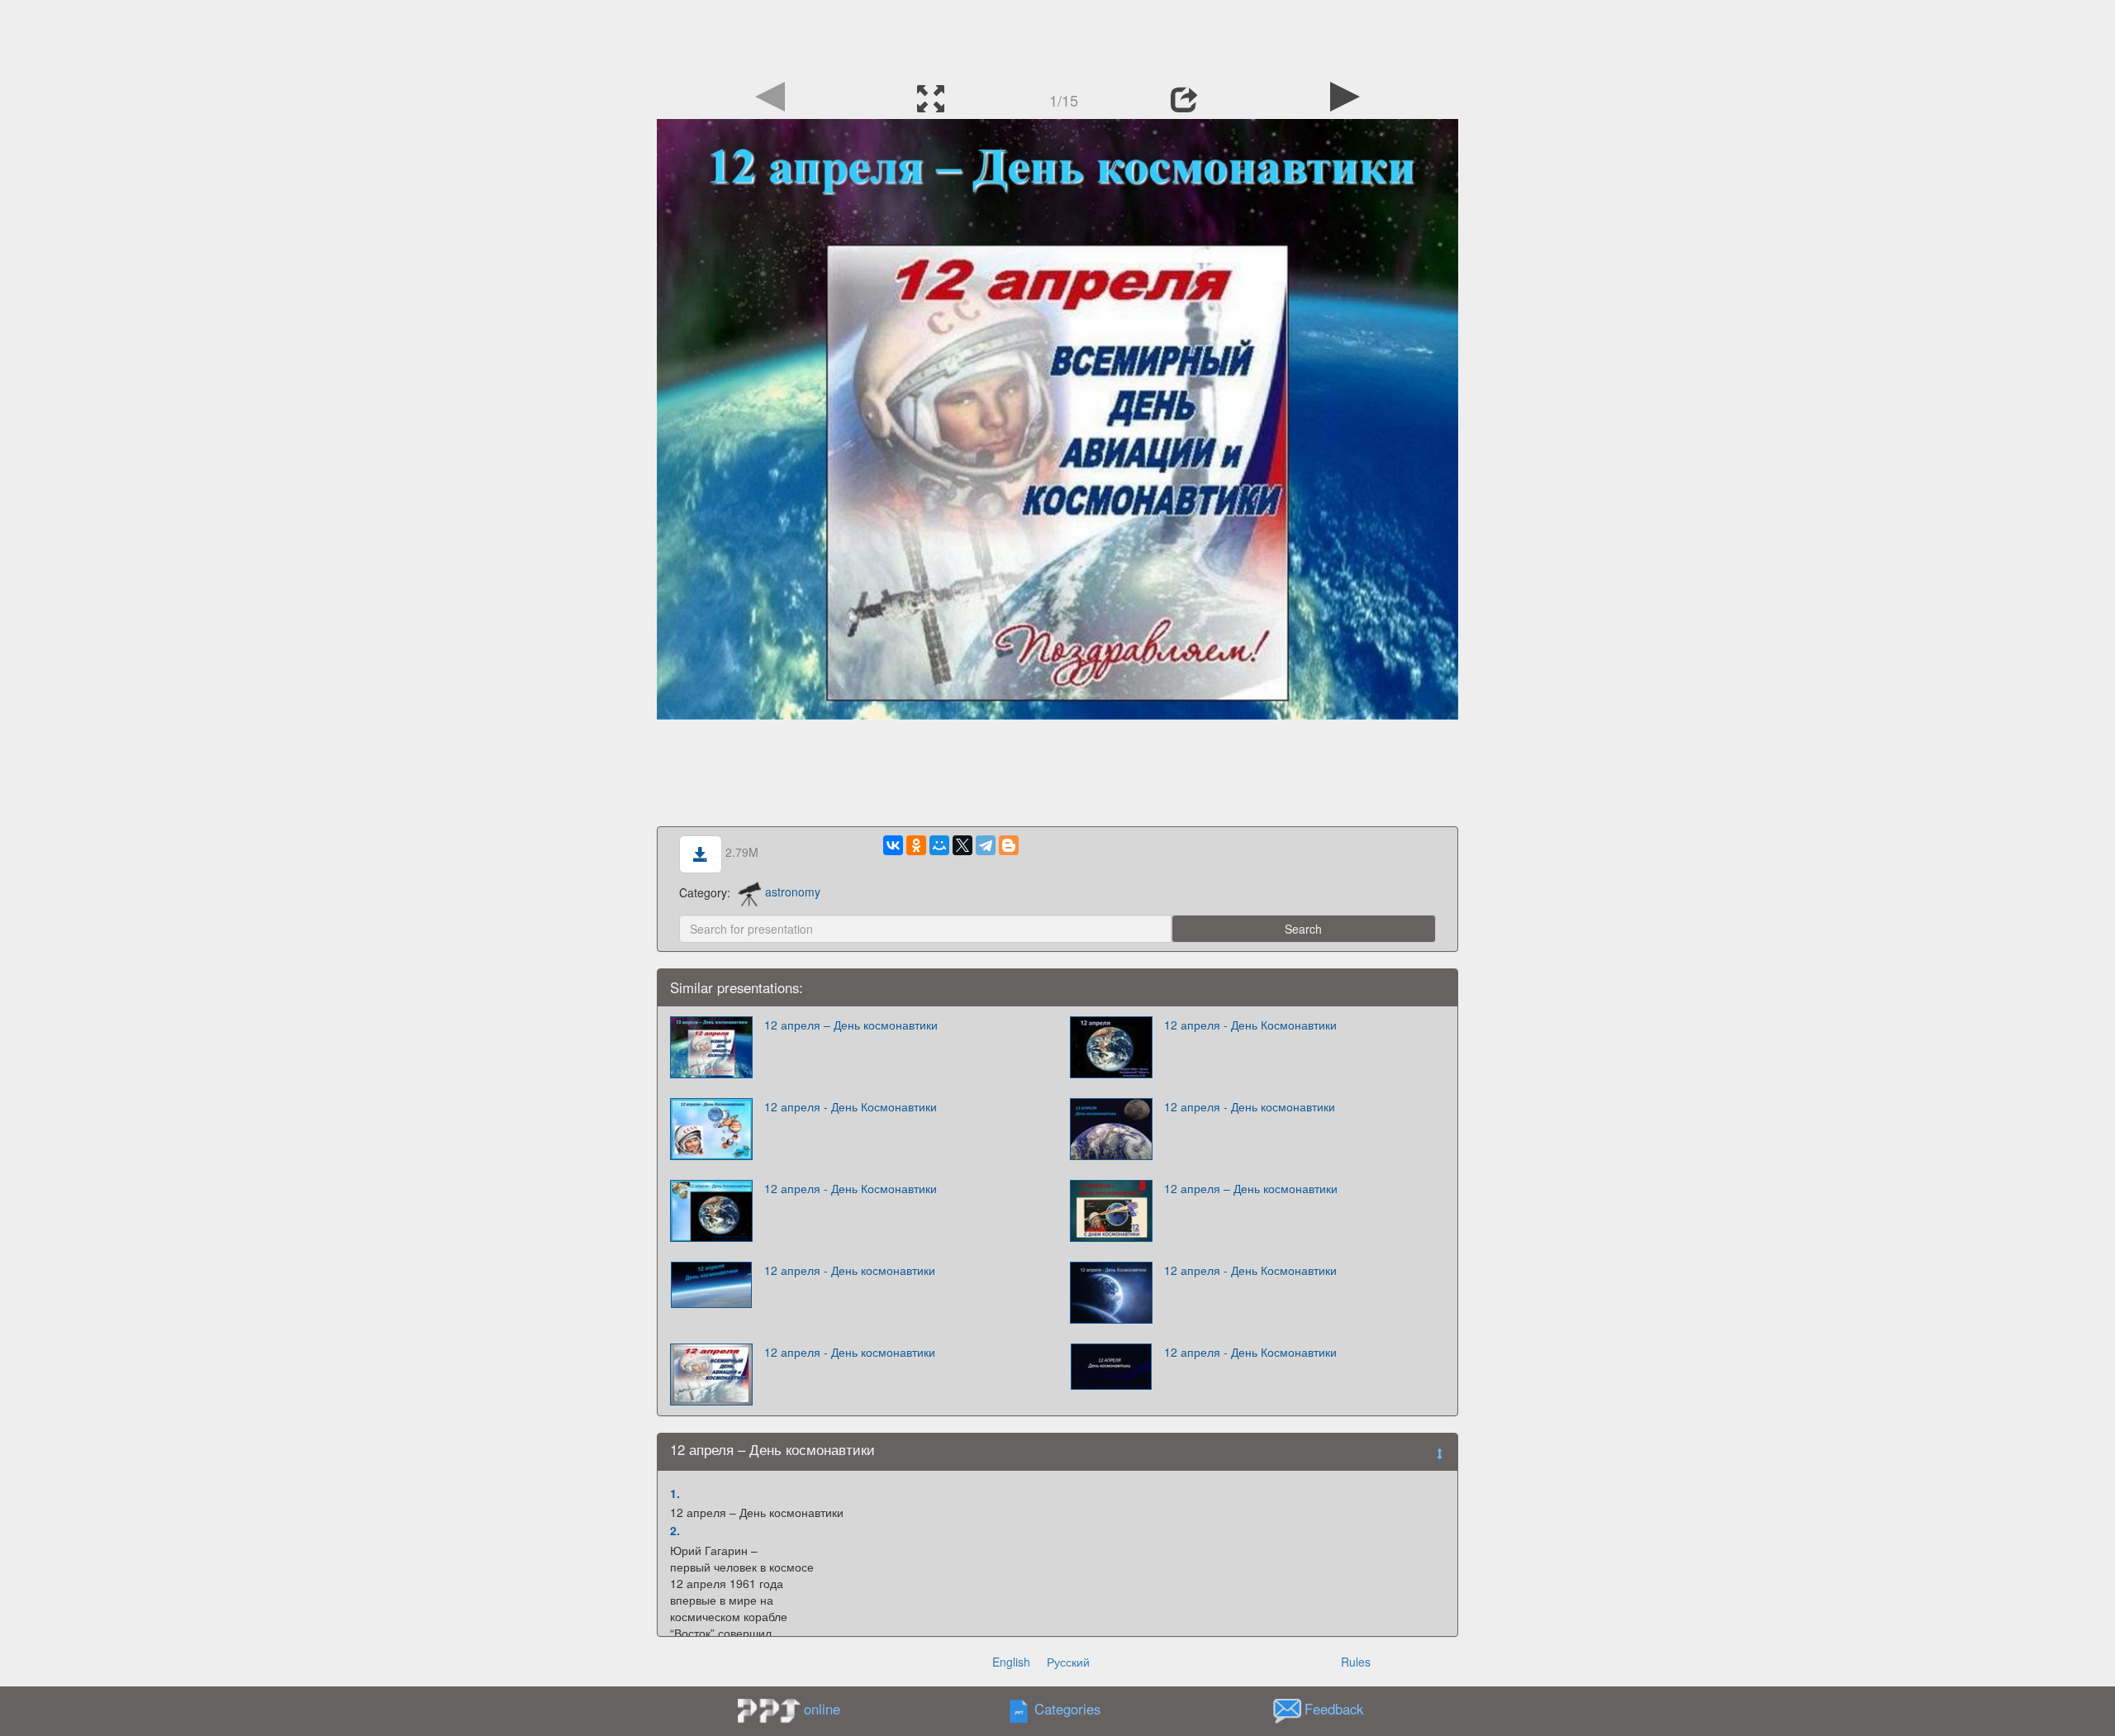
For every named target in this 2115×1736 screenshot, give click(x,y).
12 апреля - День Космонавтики (1250, 1025)
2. (675, 1530)
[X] (962, 845)
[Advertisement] (1057, 37)
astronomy (793, 892)
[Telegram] (986, 845)
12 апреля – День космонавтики (851, 1025)
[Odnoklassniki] (916, 845)
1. (675, 1493)
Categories (1067, 1709)
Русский (1068, 1662)
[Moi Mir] (939, 845)
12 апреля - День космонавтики (1250, 1106)
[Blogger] (1009, 845)
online (822, 1709)
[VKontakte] (893, 845)
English (1011, 1662)
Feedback (1334, 1709)
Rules (1356, 1662)
